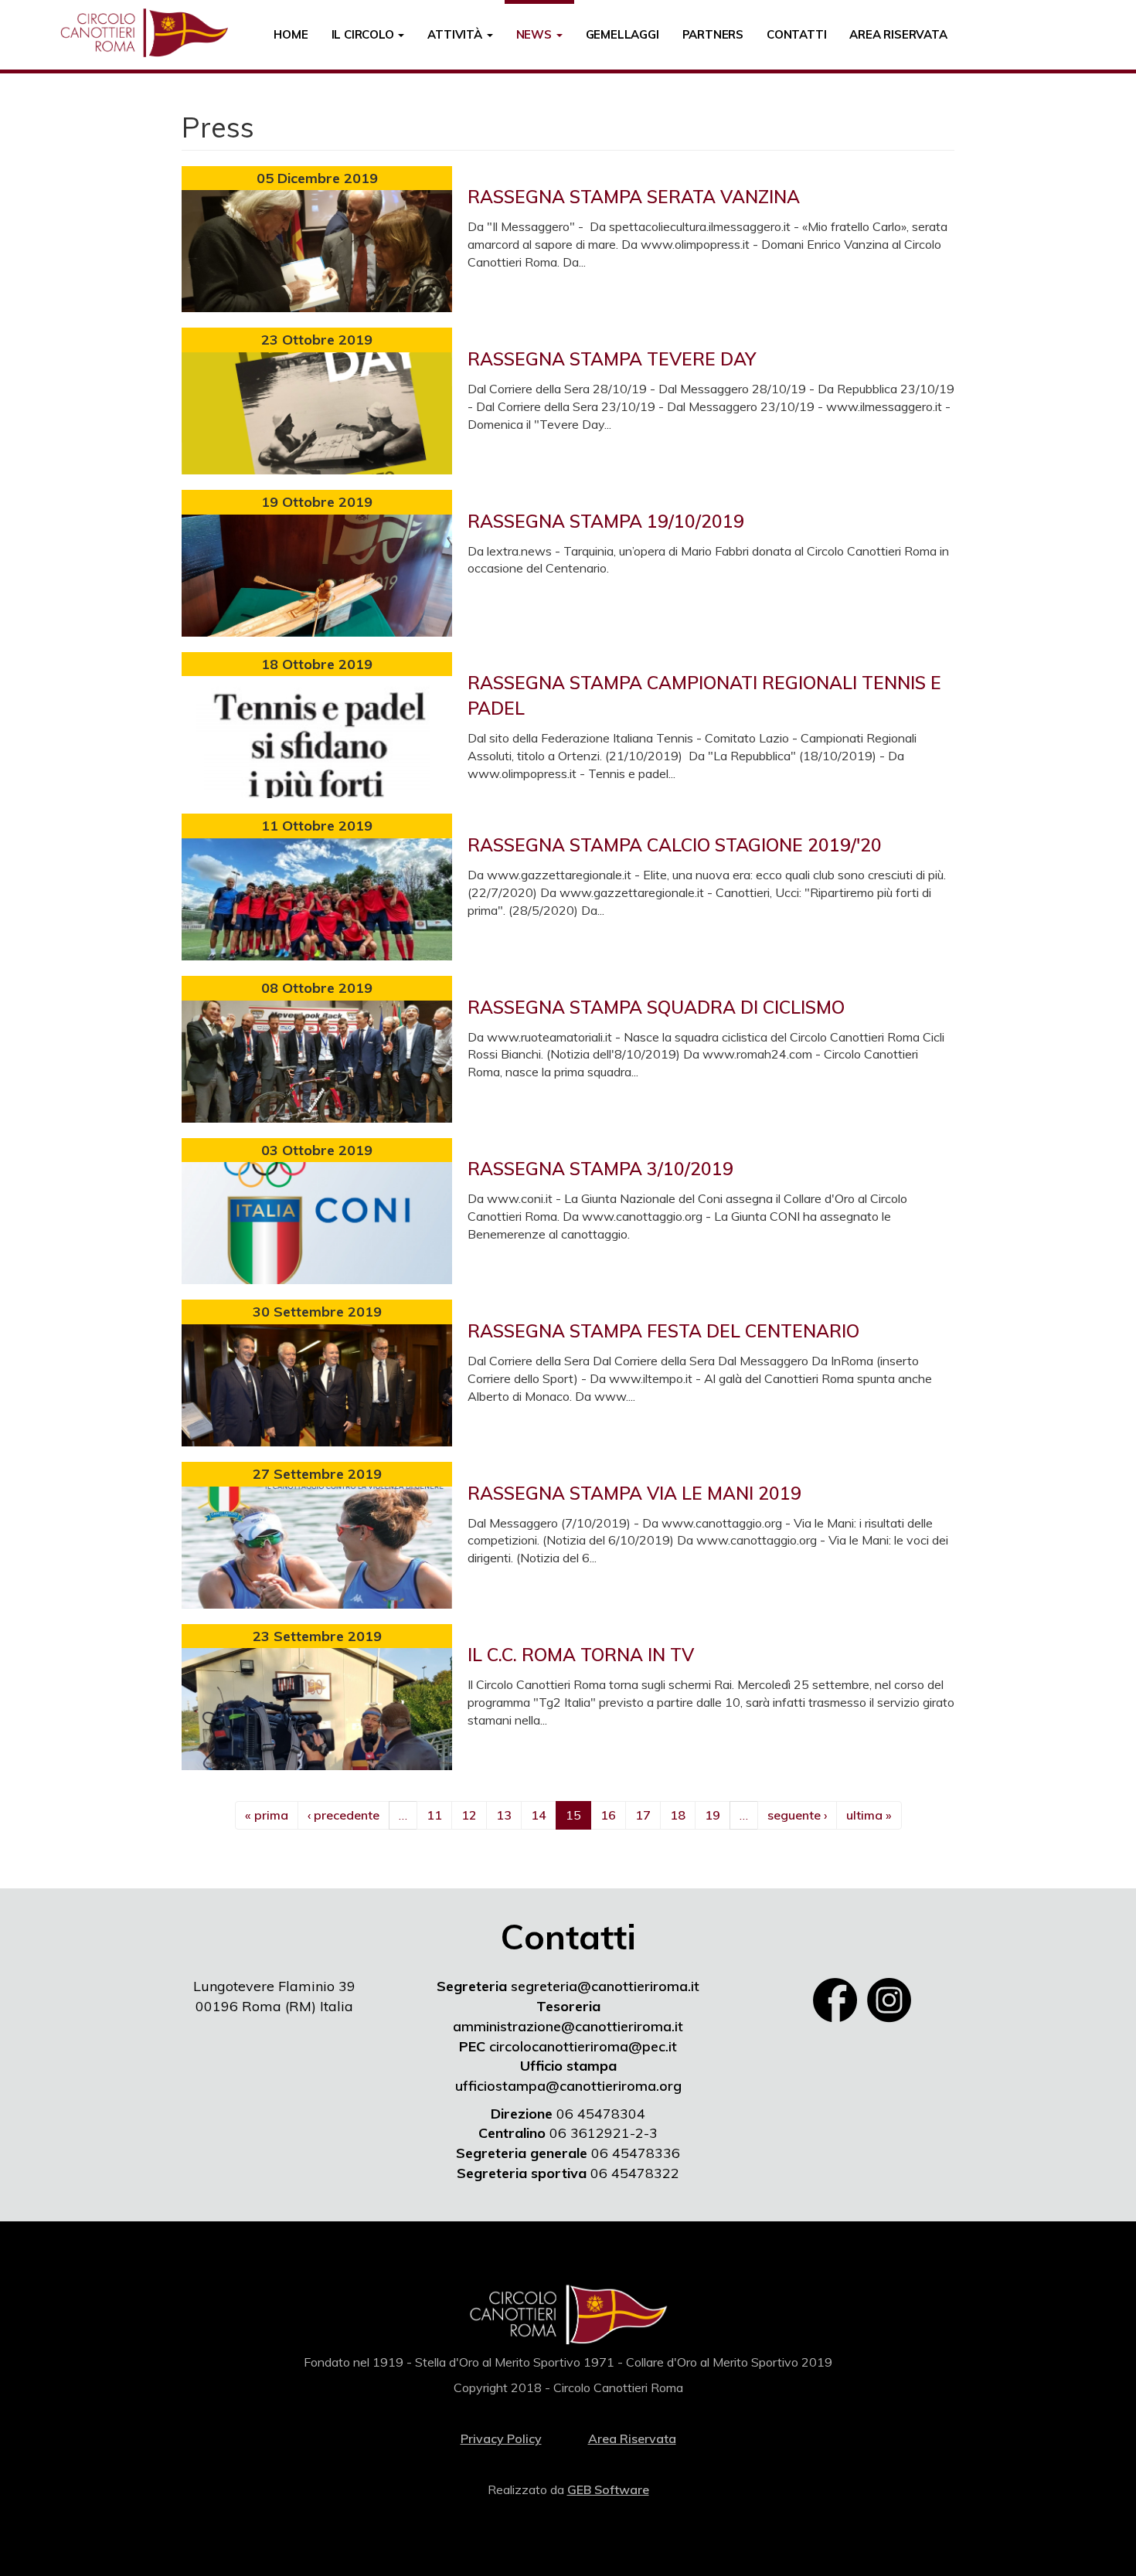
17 (643, 1815)
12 (469, 1815)
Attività (456, 34)
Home (291, 34)
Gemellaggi (622, 34)
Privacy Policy (501, 2438)
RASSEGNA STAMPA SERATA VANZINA (634, 197)
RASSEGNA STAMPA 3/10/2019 (600, 1169)
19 (713, 1815)
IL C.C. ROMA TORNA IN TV (581, 1655)
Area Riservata (898, 34)
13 (504, 1815)
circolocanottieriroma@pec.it (583, 2046)
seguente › (797, 1815)
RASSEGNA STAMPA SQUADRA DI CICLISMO (656, 1007)
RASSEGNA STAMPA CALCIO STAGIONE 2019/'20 (675, 845)
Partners (713, 34)
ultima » (869, 1815)
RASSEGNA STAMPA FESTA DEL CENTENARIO (663, 1331)
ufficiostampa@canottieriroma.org (568, 2086)
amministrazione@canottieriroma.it (568, 2026)
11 (434, 1815)
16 (608, 1815)
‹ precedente (344, 1815)
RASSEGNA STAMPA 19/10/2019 (606, 521)
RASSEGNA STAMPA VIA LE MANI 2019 (634, 1493)
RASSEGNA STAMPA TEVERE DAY (612, 359)
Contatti (796, 34)
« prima (267, 1815)
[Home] (150, 33)
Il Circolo (364, 34)
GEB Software (608, 2489)
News (536, 34)
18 (678, 1815)
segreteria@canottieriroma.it (605, 1986)
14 (539, 1815)
